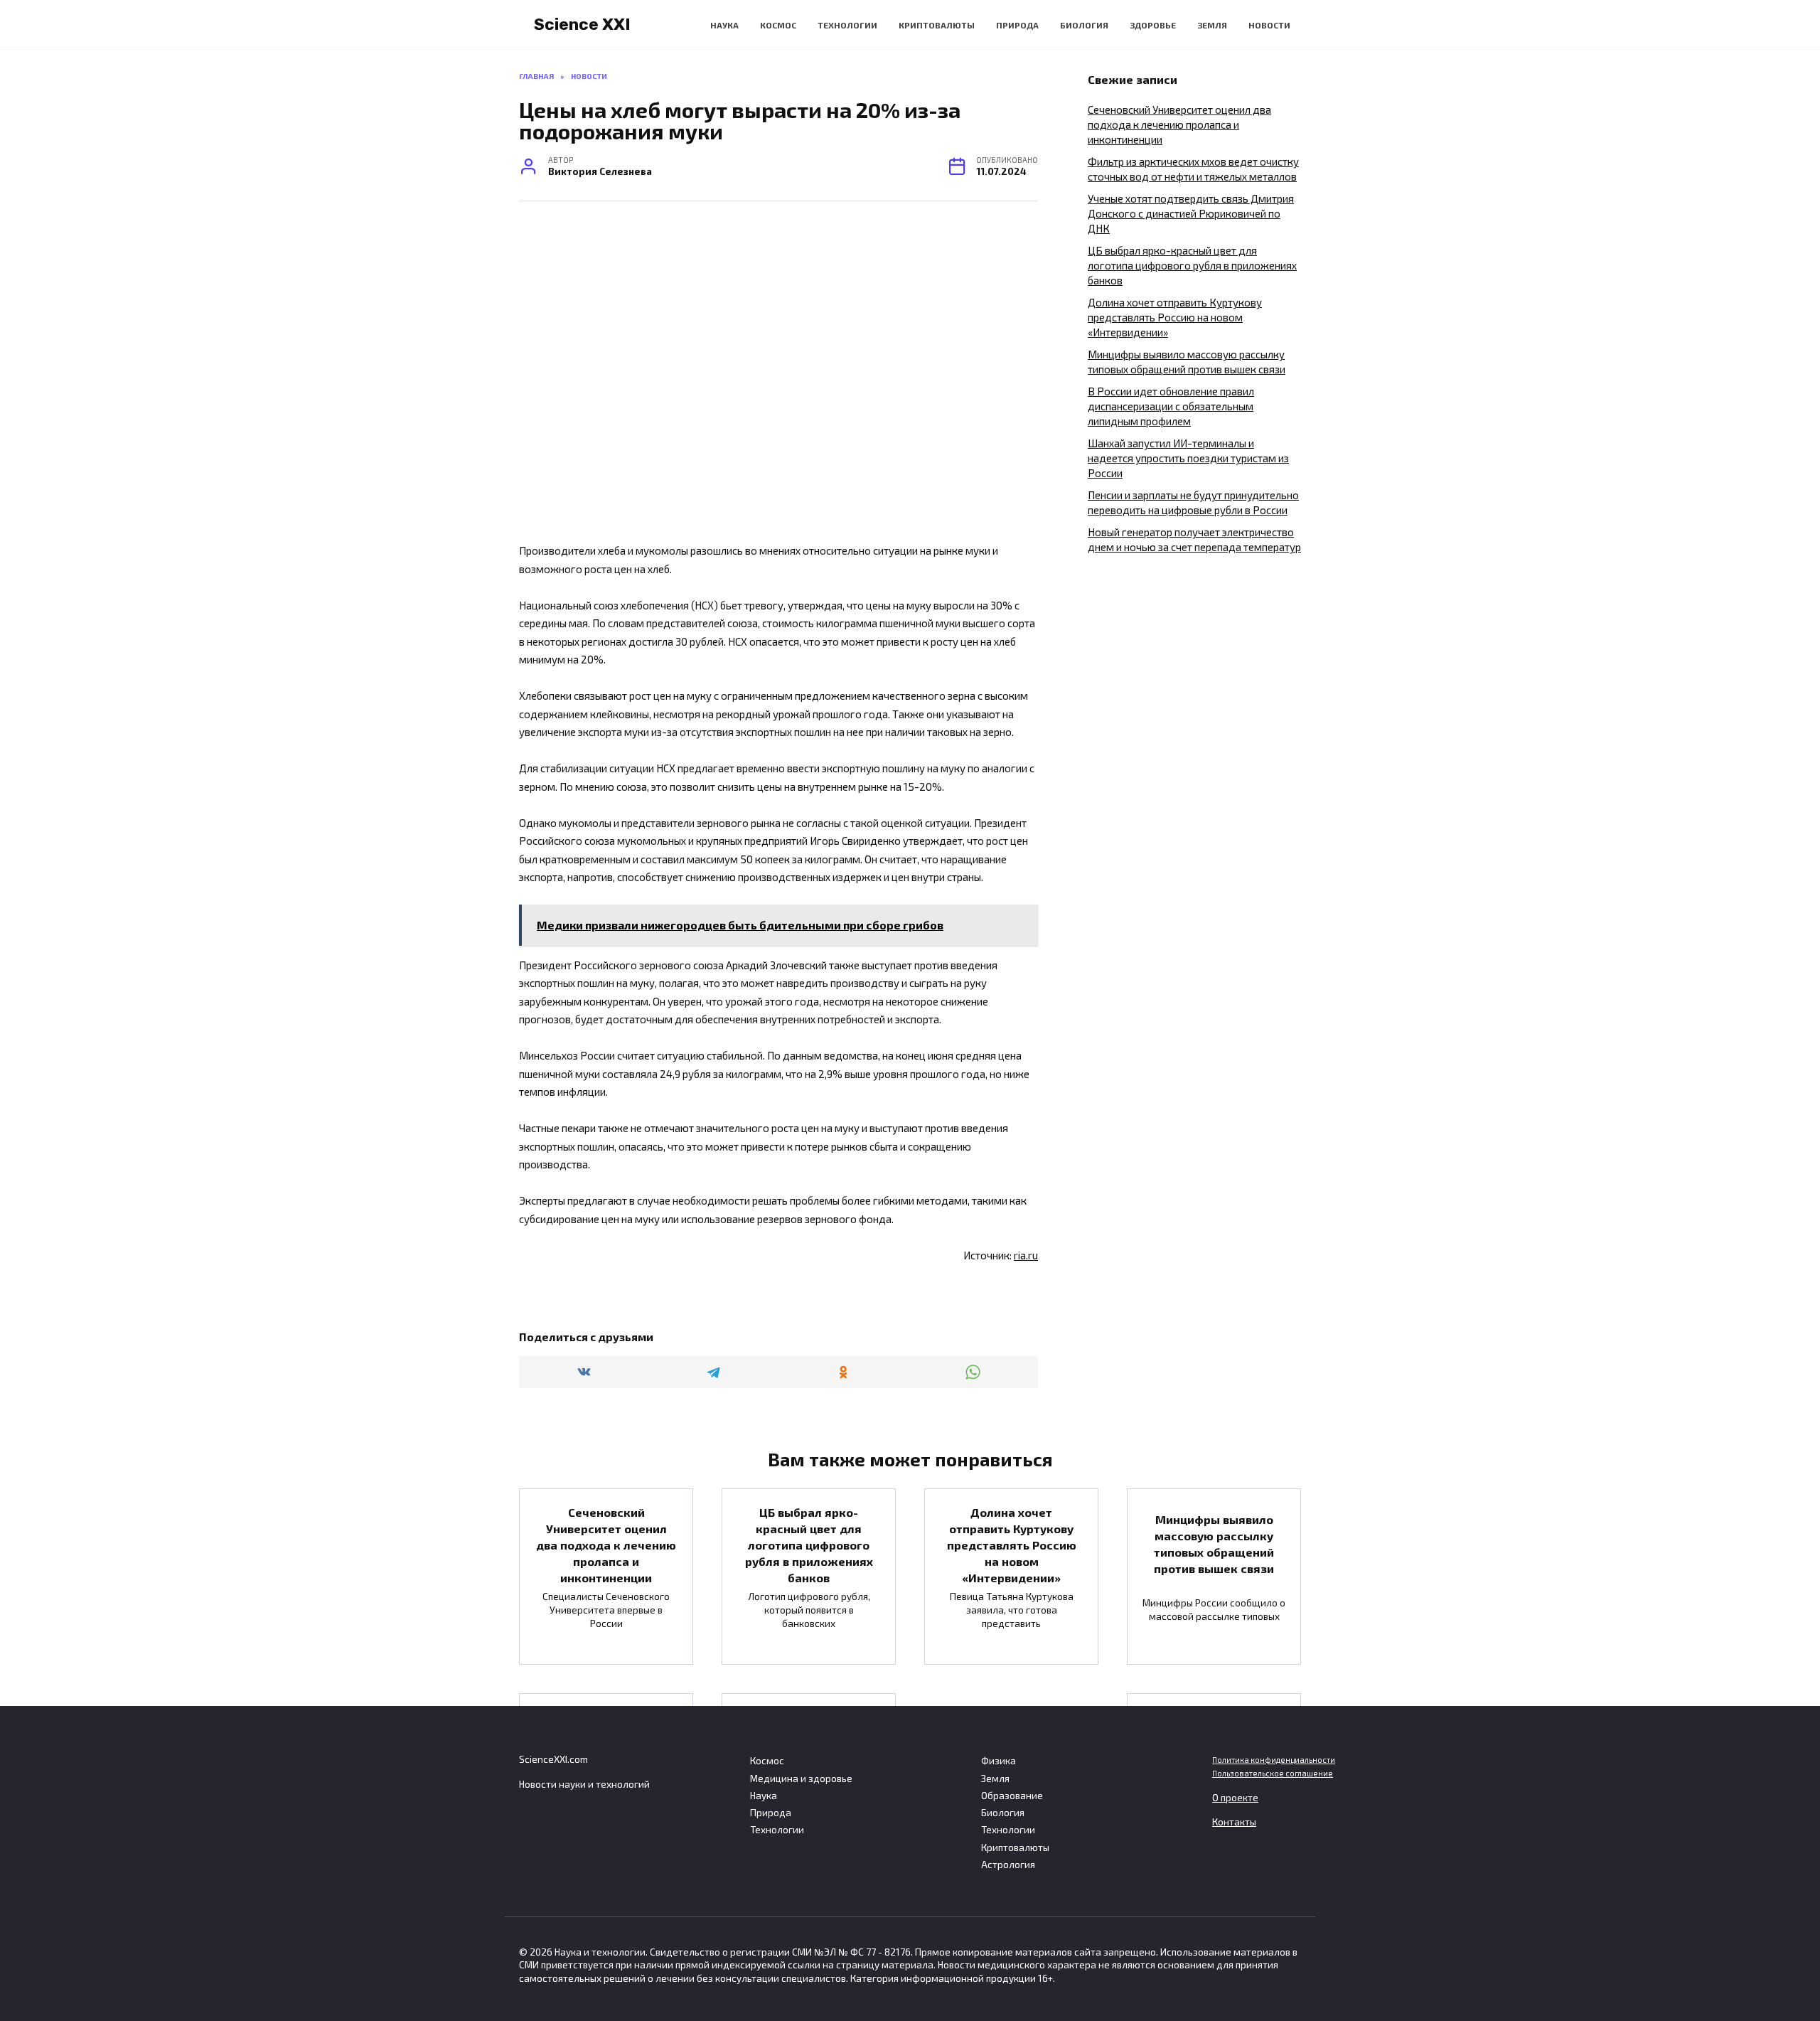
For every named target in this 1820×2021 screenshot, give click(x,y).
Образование (1012, 1796)
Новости (1269, 25)
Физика (999, 1761)
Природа (1017, 25)
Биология (1084, 25)
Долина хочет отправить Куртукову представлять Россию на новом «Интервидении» (1175, 317)
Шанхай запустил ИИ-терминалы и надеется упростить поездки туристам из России (1188, 458)
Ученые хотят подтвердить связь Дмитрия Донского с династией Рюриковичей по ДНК (1191, 213)
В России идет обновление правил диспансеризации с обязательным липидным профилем (1171, 406)
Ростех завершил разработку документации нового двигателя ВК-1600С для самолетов (1214, 1758)
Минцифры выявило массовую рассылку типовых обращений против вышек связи (1214, 1544)
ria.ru (1026, 1255)
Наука (724, 25)
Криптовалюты (937, 25)
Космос (778, 25)
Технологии (847, 25)
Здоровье (1153, 25)
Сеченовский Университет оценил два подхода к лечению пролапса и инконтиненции (1179, 124)
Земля (1212, 25)
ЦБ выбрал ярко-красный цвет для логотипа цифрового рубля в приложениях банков (1192, 265)
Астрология (1008, 1865)
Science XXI (582, 24)
